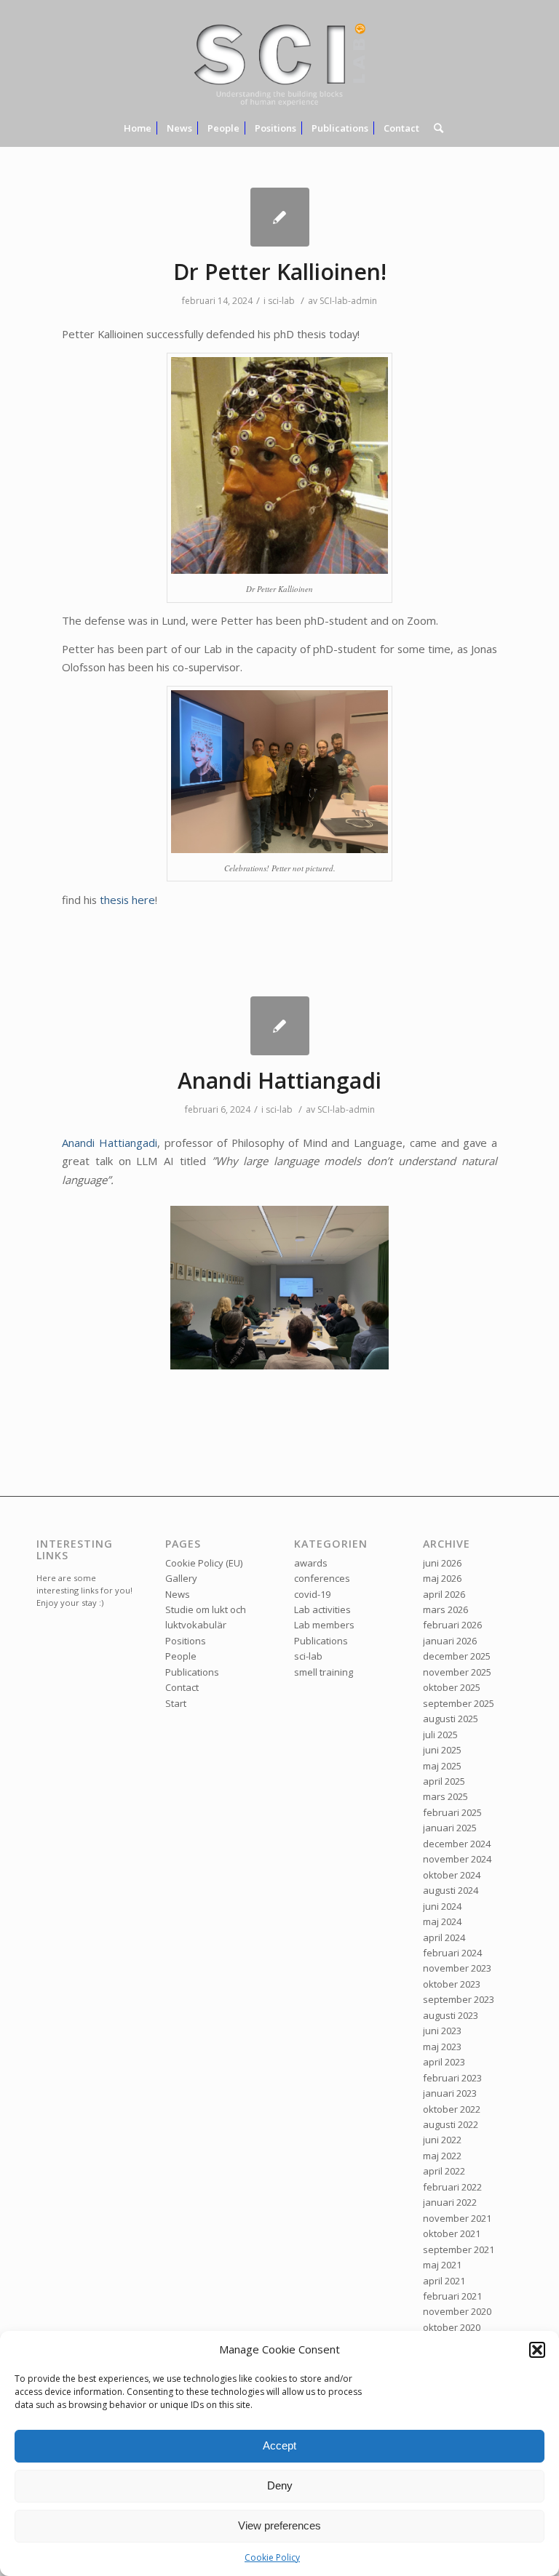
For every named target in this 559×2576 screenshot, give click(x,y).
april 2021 (444, 2281)
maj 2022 (442, 2156)
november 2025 (457, 1672)
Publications (192, 1672)
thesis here (127, 900)
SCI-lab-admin (348, 301)
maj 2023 (442, 2047)
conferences (322, 1578)
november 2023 (457, 1968)
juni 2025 (442, 1750)
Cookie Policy (272, 2557)
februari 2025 (452, 1812)
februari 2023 (452, 2078)
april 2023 (444, 2062)
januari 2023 (450, 2093)
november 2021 (457, 2218)
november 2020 (457, 2311)
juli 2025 (440, 1735)
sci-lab (281, 301)
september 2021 (459, 2249)
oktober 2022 (452, 2109)
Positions (186, 1641)
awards (311, 1563)
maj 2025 (442, 1766)
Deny (280, 2485)
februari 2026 (452, 1625)
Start (176, 1703)
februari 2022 (452, 2187)
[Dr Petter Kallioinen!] (280, 217)
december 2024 (457, 1844)
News (178, 1594)
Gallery (181, 1578)
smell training (324, 1672)
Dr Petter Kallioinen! (280, 272)
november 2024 (457, 1859)
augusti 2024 (451, 1890)
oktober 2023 (452, 1984)
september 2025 (459, 1703)
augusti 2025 (451, 1719)
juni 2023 (442, 2031)
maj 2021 (442, 2265)
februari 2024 (452, 1953)
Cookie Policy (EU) (204, 1563)
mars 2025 (445, 1796)
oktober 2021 (452, 2233)
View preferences (279, 2525)
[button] (537, 2350)
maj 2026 (442, 1578)
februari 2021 (452, 2296)
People (181, 1656)
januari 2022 (450, 2202)
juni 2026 (442, 1563)
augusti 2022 (451, 2124)
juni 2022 (442, 2140)
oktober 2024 (452, 1875)
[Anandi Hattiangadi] (280, 1026)
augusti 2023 (451, 2015)
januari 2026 (450, 1641)
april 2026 (444, 1594)
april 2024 (444, 1937)
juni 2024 (442, 1906)
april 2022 (444, 2171)
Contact (182, 1687)
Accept (279, 2445)
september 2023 (459, 1999)
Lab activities (322, 1609)
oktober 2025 (452, 1687)
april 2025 (444, 1781)
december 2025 (457, 1656)
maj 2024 (442, 1921)
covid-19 (312, 1594)
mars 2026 (445, 1609)
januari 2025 (450, 1828)
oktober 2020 (452, 2327)
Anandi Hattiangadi (279, 1080)
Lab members (324, 1625)
